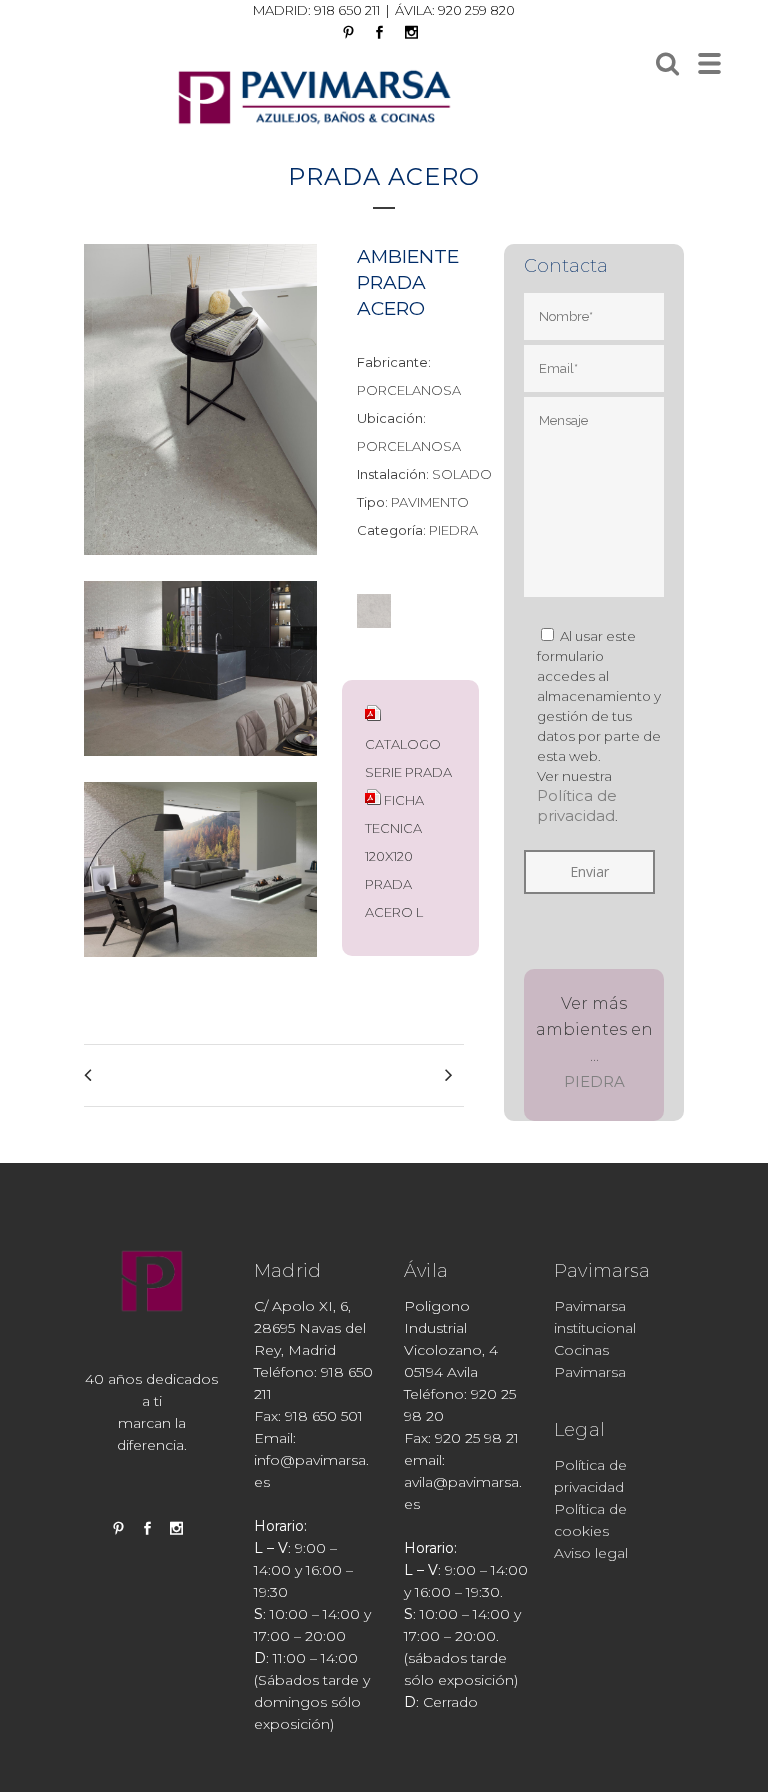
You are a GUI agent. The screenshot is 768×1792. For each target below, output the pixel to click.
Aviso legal (591, 1553)
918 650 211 (347, 10)
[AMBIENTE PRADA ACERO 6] (200, 768)
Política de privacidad (577, 805)
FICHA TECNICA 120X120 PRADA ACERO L (394, 856)
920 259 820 (476, 10)
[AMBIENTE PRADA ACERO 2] (200, 567)
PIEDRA (594, 1081)
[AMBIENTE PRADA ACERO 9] (200, 969)
